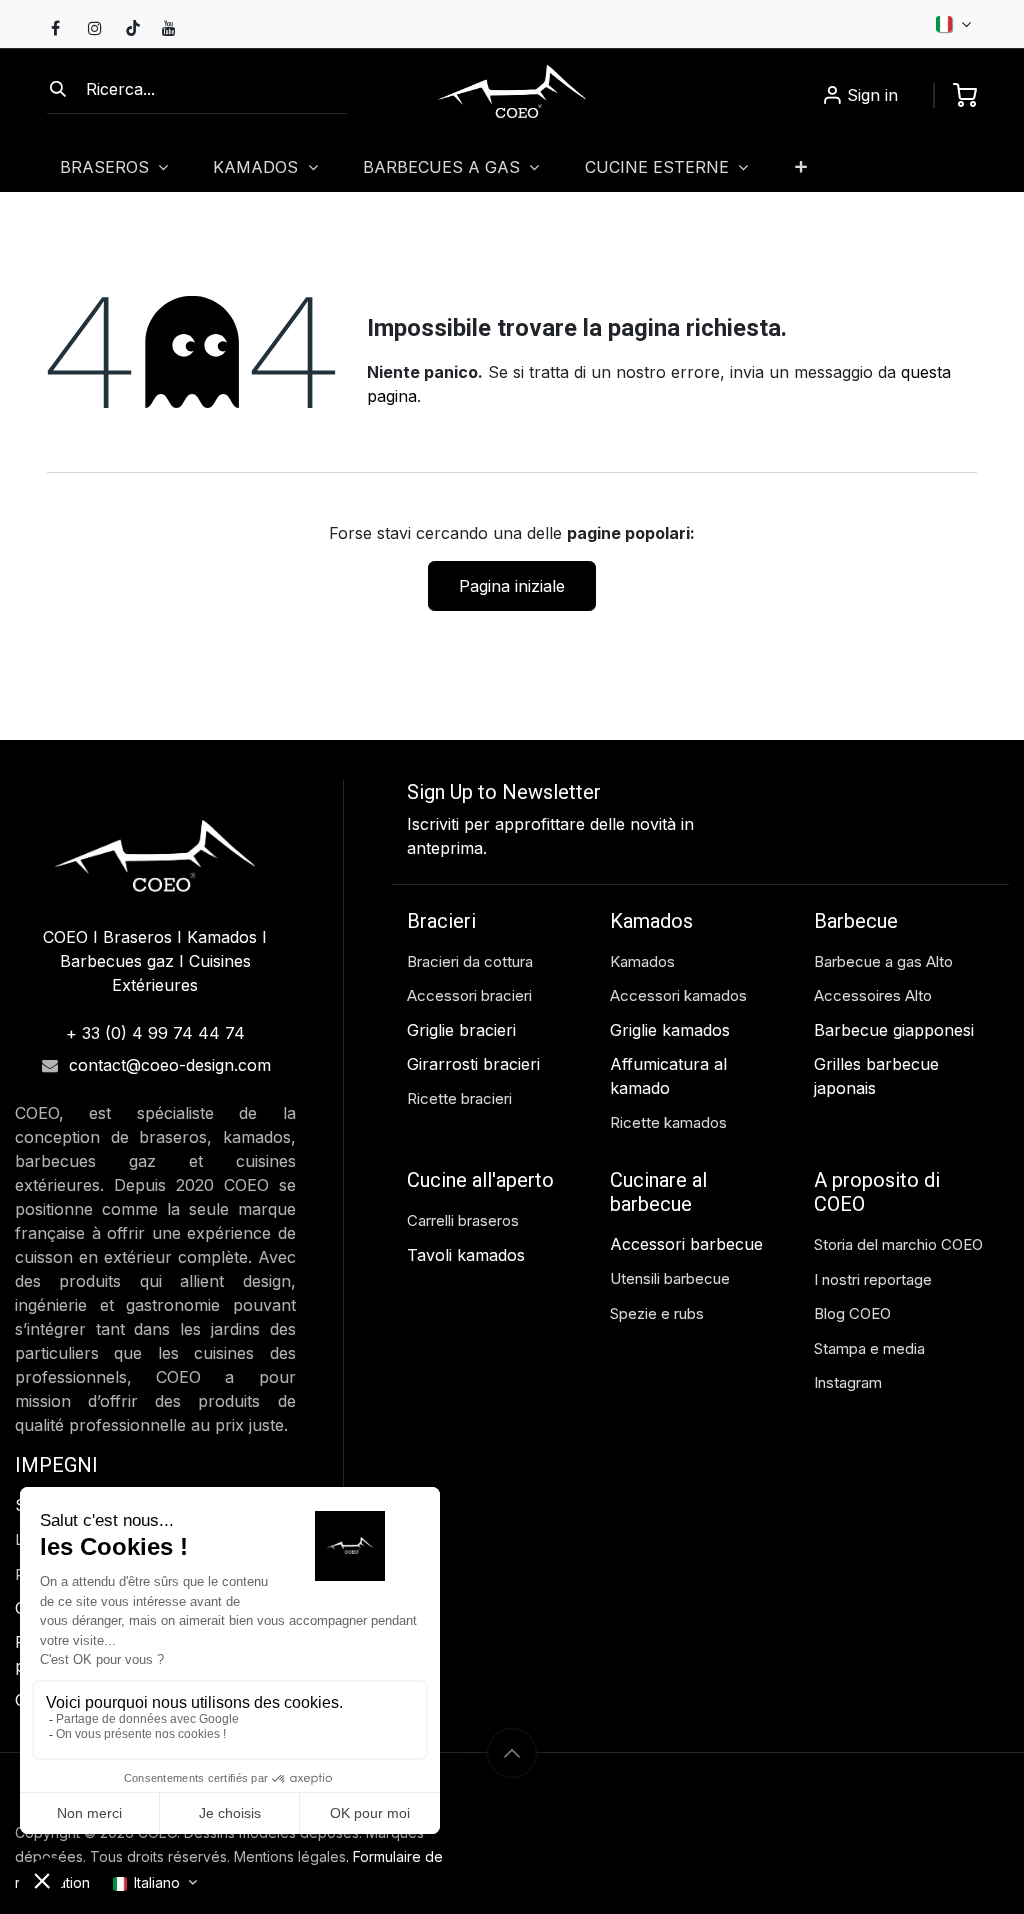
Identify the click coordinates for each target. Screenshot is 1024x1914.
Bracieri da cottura (470, 961)
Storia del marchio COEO (900, 1244)
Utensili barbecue (670, 1278)
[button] (512, 1753)
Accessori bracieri (469, 995)
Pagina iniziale (512, 586)
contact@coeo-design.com (170, 1065)
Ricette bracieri (459, 1098)
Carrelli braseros (463, 1220)
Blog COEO (852, 1313)
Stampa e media (869, 1348)
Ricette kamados (668, 1122)
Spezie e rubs (657, 1313)
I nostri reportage (873, 1279)
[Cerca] (58, 89)
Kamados (642, 961)
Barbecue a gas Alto (885, 961)
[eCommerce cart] (965, 95)
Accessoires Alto (873, 995)
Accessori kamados (678, 995)
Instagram (848, 1382)
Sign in (872, 95)
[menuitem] (802, 166)
